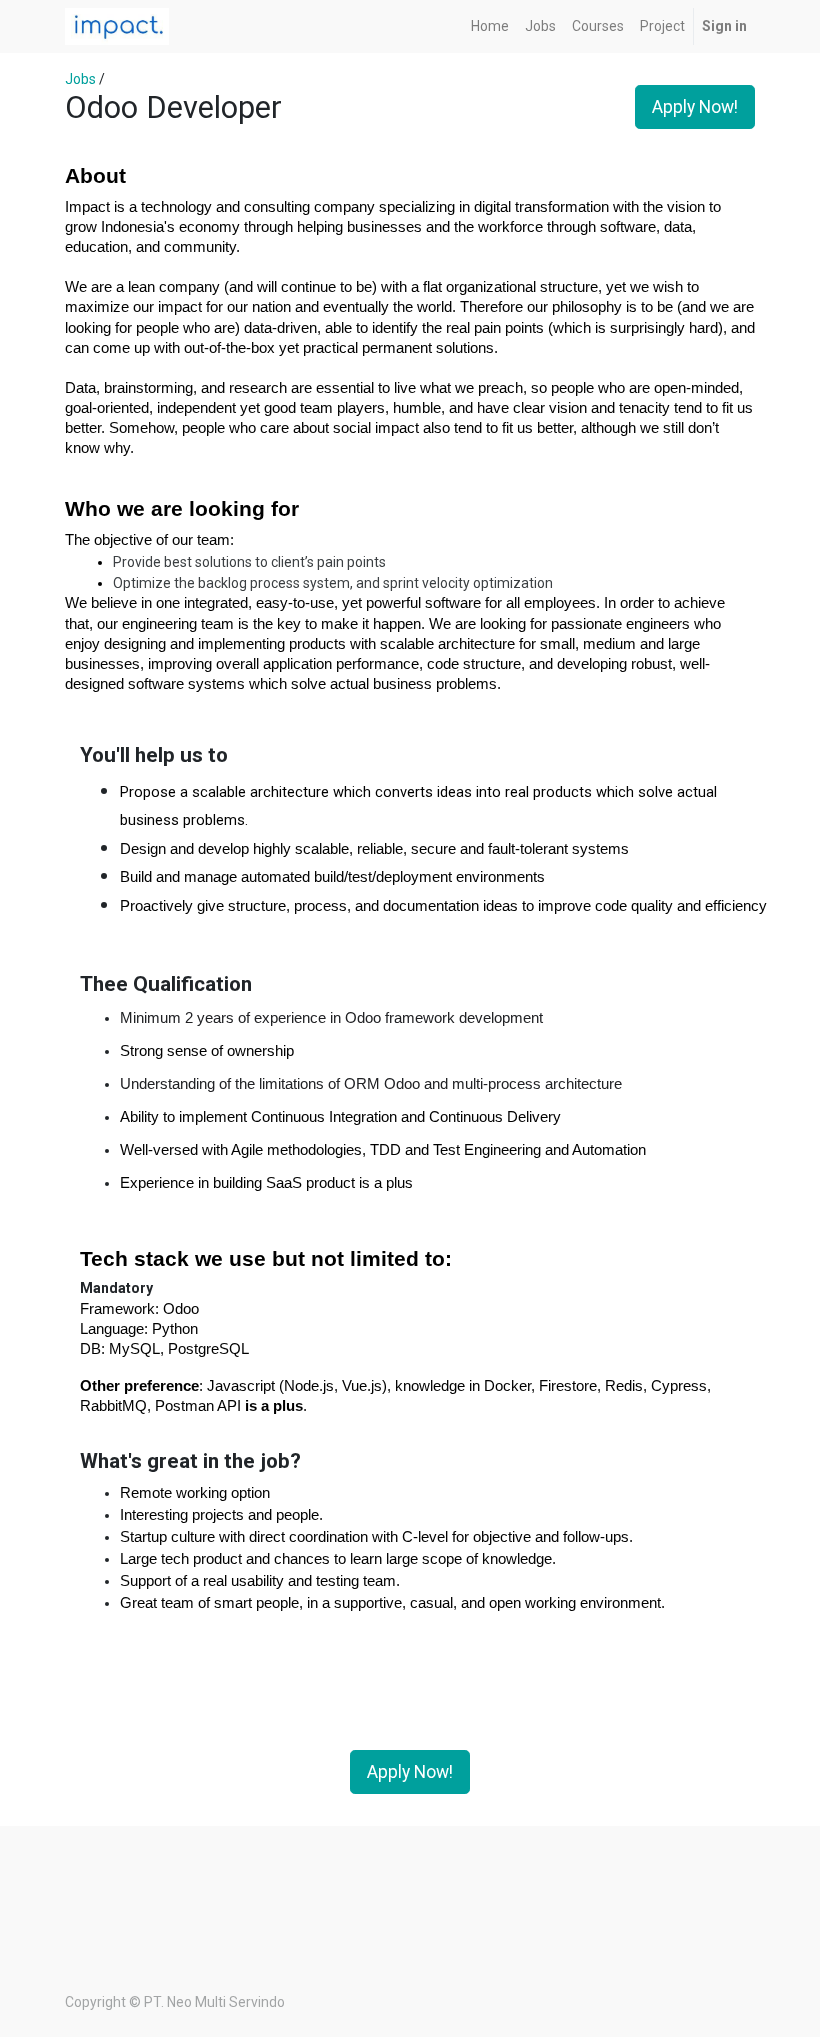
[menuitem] (490, 26)
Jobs (80, 79)
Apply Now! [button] (695, 107)
